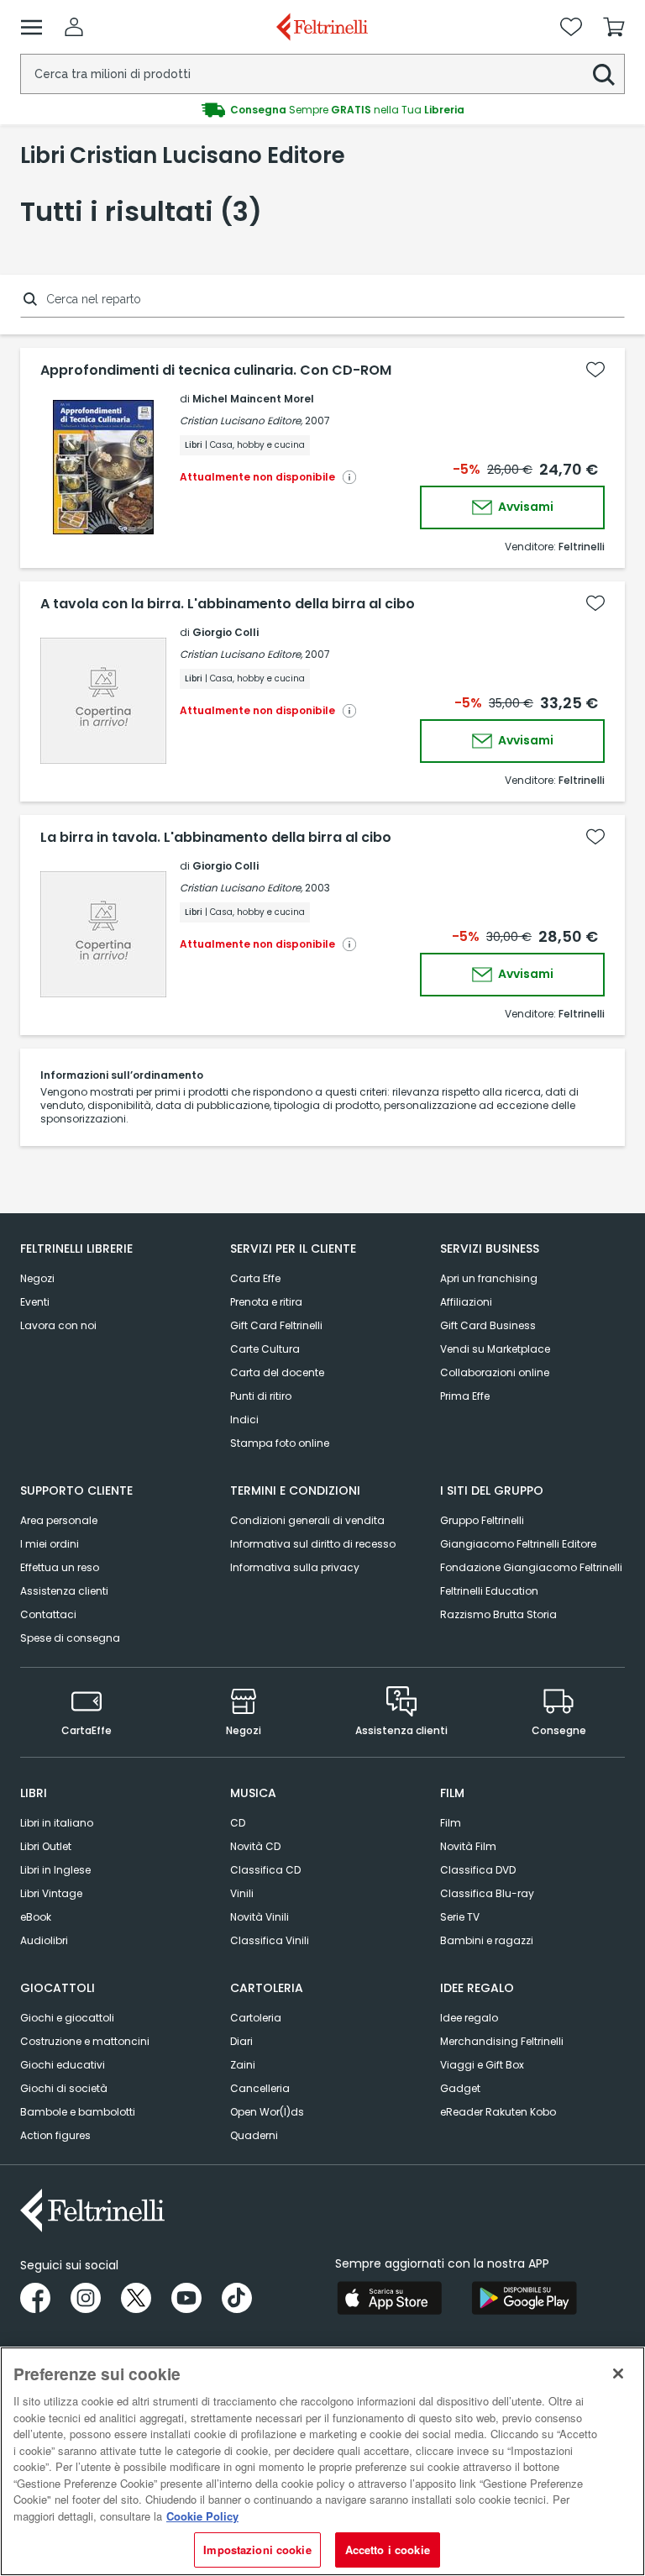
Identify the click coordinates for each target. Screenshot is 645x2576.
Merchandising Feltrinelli (502, 2041)
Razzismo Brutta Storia (498, 1614)
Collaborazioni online (495, 1372)
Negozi (37, 1278)
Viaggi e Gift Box (482, 2065)
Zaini (243, 2065)
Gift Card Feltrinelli (276, 1325)
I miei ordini (50, 1544)
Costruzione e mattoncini (85, 2041)
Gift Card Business (488, 1325)
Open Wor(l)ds (267, 2112)
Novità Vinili (260, 1917)
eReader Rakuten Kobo (498, 2112)
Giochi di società (64, 2088)
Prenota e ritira (266, 1302)
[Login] (74, 27)
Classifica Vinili (270, 1940)
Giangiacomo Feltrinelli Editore (518, 1544)
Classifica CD (265, 1870)
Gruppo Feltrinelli (482, 1520)
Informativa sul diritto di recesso (313, 1544)
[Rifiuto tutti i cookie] (618, 2374)
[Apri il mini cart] (614, 27)
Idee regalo (469, 2018)
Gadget (460, 2088)
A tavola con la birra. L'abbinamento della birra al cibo (228, 604)
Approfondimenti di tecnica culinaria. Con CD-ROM (216, 371)
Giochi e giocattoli (67, 2018)
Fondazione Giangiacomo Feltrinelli (531, 1567)
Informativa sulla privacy (295, 1567)
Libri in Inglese (55, 1870)
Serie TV (460, 1917)
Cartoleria (256, 2018)
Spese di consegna (70, 1638)
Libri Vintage (51, 1893)
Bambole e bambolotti (78, 2112)
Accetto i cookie (388, 2550)
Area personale (59, 1520)
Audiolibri (44, 1940)
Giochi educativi (63, 2065)
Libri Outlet (46, 1846)
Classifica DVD (478, 1870)
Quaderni (254, 2135)
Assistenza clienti (64, 1591)
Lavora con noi (58, 1325)
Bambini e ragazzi (487, 1940)
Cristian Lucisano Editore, (241, 421)
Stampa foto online (280, 1443)
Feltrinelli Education (489, 1591)
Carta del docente (277, 1372)
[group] (322, 110)
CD (238, 1823)
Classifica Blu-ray (487, 1893)
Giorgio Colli (225, 632)
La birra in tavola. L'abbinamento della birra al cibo (216, 838)
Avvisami (524, 507)
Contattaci (48, 1614)
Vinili (242, 1893)
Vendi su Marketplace (495, 1349)
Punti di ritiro (261, 1396)
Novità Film (468, 1846)
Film (451, 1823)
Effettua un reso (60, 1567)
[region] (322, 2461)
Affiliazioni (466, 1302)
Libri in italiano (57, 1823)
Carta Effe (255, 1278)
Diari (241, 2041)
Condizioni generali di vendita (307, 1520)
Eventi (35, 1302)
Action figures (55, 2135)
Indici (244, 1419)
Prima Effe (465, 1396)
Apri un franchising (489, 1278)
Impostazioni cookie (257, 2550)
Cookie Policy (202, 2516)
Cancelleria (260, 2088)
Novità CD (255, 1846)
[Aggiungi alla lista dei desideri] (595, 370)
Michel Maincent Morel (253, 399)
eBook (36, 1917)
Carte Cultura (265, 1349)
